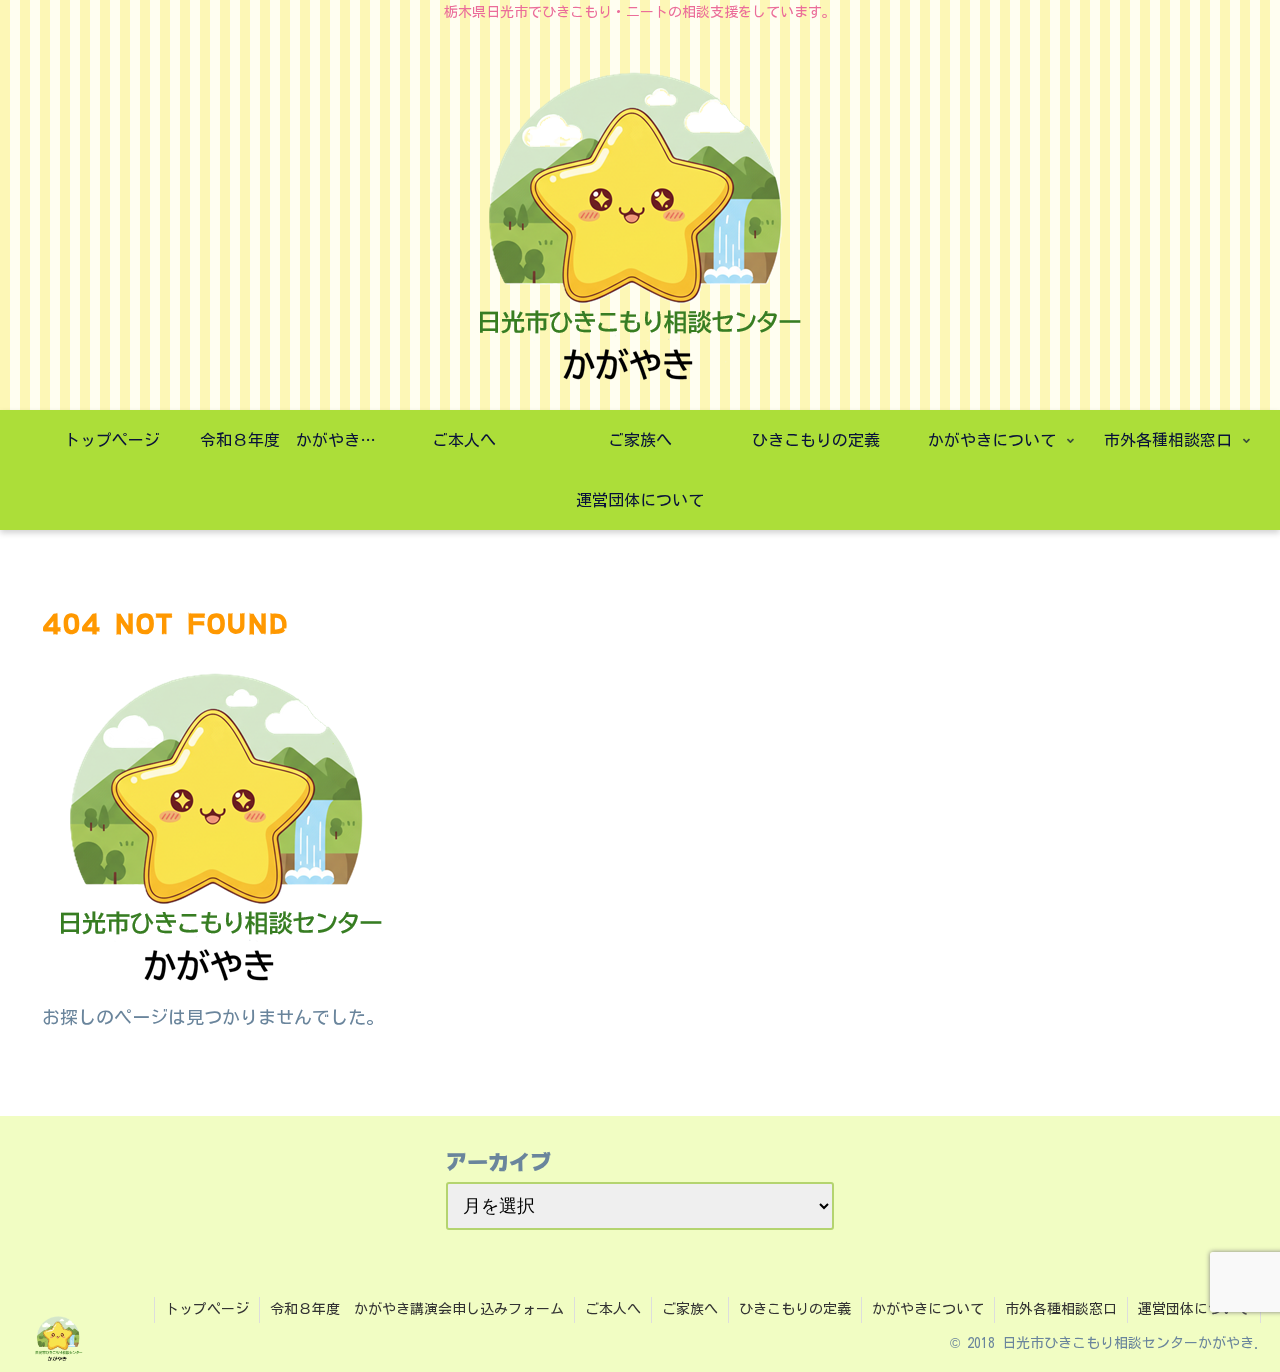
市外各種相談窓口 (1061, 1309)
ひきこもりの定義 (795, 1309)
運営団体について (1194, 1309)
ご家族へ (690, 1309)
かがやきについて (928, 1309)
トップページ (207, 1309)
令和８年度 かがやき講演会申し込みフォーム (417, 1309)
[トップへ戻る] (1250, 1342)
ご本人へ (613, 1309)
